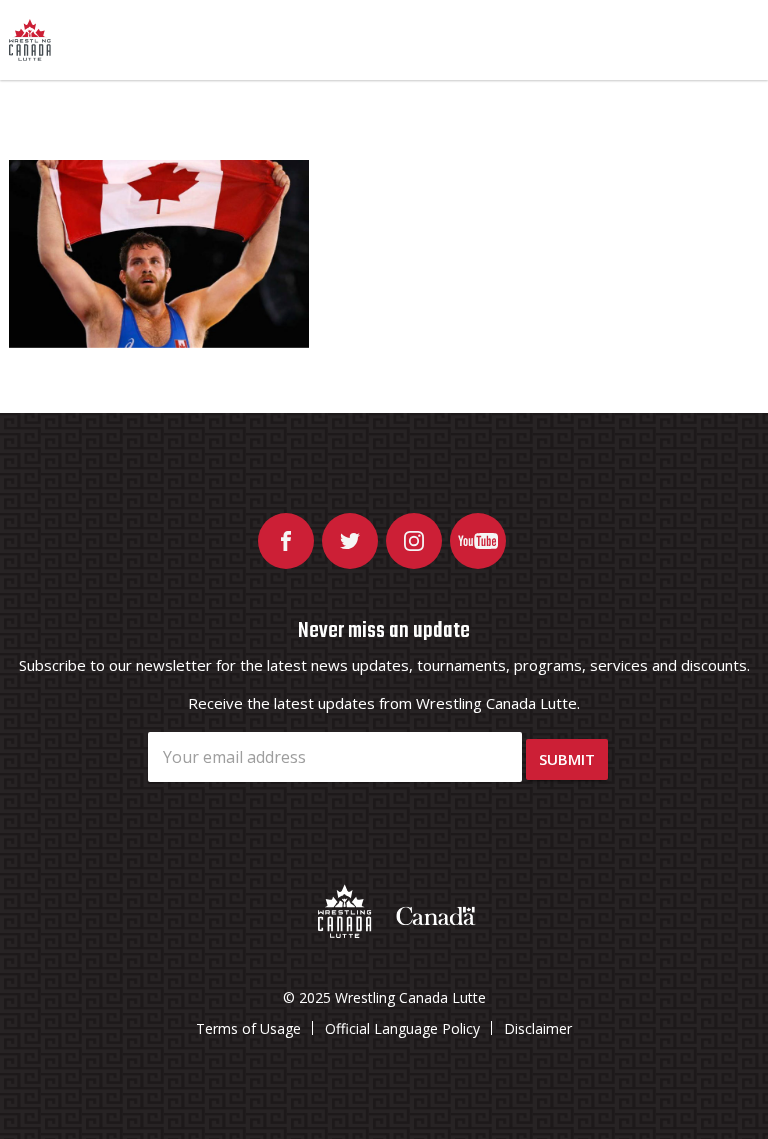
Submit (567, 759)
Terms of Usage (248, 1028)
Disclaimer (538, 1028)
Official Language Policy (402, 1028)
